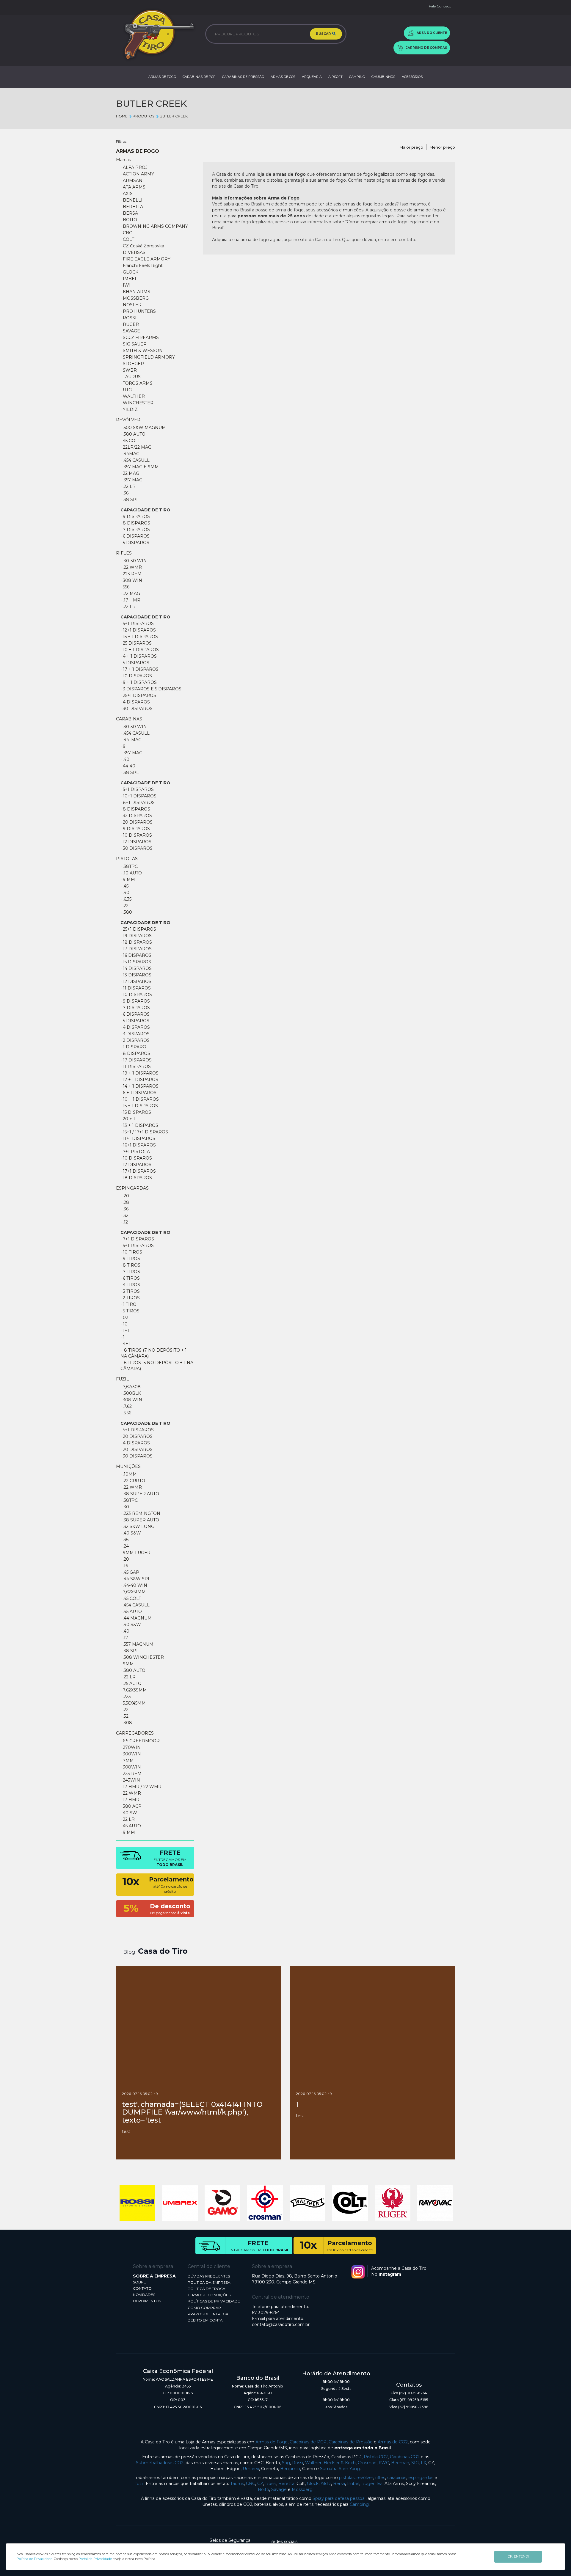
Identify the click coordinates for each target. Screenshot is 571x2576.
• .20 (125, 1196)
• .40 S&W (131, 1533)
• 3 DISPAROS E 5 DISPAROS (151, 689)
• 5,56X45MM (133, 1703)
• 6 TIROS (130, 1278)
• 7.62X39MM (134, 1690)
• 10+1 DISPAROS (138, 796)
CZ (260, 2484)
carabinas (397, 2478)
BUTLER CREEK (174, 116)
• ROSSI (128, 318)
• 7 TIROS (130, 1272)
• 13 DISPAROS (136, 975)
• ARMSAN (131, 180)
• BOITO (129, 220)
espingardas (421, 2478)
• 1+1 (125, 1331)
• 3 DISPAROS (135, 1034)
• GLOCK (129, 272)
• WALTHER (133, 396)
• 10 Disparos (136, 1158)
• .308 (126, 1723)
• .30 (125, 1507)
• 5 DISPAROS (135, 663)
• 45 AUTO (131, 1826)
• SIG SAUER (134, 344)
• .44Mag (130, 454)
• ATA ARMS (133, 187)
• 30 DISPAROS (137, 1456)
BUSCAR (324, 34)
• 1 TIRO (128, 1304)
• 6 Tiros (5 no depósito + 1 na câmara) (157, 1366)
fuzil (139, 2484)
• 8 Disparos (135, 523)
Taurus (237, 2484)
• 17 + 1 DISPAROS (139, 669)
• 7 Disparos (135, 530)
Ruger (368, 2484)
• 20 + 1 (128, 1119)
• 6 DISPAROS (135, 1014)
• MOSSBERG (135, 298)
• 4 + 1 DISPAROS (139, 656)
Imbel (353, 2484)
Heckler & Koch (340, 2463)
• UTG (126, 390)
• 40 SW (129, 1813)
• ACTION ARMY (137, 174)
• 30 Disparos (137, 709)
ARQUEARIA (312, 77)
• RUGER (130, 324)
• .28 (125, 1202)
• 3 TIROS (130, 1291)
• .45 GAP (130, 1572)
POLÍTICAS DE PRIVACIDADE (214, 2301)
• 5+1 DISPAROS (137, 623)
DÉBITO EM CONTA (205, 2320)
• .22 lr (128, 607)
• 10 (124, 1324)
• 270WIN (131, 1747)
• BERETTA (132, 207)
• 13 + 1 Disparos (139, 1125)
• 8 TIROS (130, 1265)
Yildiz (326, 2484)
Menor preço (442, 147)
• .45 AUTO (131, 1611)
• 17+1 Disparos (138, 1171)
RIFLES (124, 553)
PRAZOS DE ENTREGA (208, 2314)
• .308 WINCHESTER (142, 1657)
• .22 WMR (131, 567)
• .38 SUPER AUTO (140, 1520)
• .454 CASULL (135, 460)
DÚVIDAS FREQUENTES (209, 2276)
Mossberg (302, 2489)
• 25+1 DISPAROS (138, 929)
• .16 (124, 1566)
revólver (365, 2478)
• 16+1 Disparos (138, 1145)
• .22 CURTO (133, 1481)
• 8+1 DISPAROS (138, 802)
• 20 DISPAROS (137, 822)
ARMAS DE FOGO (162, 77)
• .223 (126, 1697)
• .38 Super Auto (140, 1494)
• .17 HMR (130, 600)
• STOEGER (132, 364)
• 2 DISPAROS (135, 1040)
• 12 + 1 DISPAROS (139, 1080)
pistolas (347, 2478)
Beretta (286, 2484)
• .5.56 (126, 1413)
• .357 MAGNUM (137, 1644)
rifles (380, 2478)
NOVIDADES (144, 2295)
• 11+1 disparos (138, 1138)
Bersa (339, 2484)
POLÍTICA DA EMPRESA (209, 2282)
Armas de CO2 (393, 2442)
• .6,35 (126, 899)
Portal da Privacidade (95, 2559)
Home (122, 116)
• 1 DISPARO (133, 1047)
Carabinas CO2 (405, 2457)
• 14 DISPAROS (136, 968)
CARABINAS (129, 719)
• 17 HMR (130, 1800)
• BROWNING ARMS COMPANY (154, 226)
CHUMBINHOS (383, 77)
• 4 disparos (135, 1443)
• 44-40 (128, 766)
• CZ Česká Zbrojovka (142, 246)
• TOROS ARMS (137, 383)
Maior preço (411, 147)
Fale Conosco (440, 6)
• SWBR (129, 370)
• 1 (123, 1337)
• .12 (124, 1222)
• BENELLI (131, 200)
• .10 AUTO (131, 873)
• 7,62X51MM (133, 1592)
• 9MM (127, 1664)
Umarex (251, 2469)
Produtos (143, 116)
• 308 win (131, 1400)
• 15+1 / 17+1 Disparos (144, 1132)
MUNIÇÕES (128, 1466)
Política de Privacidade (34, 2559)
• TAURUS (131, 377)
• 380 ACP (131, 1806)
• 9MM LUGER (135, 1553)
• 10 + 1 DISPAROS (140, 650)
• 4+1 (125, 1344)
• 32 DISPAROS (136, 816)
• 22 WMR (131, 1793)
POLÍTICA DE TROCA (207, 2289)
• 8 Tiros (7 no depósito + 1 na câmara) (154, 1353)
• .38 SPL (130, 500)
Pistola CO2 (376, 2457)
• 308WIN (131, 1767)
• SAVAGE (130, 331)
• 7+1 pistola (135, 1152)
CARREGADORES (135, 1733)
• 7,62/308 (131, 1387)
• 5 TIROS (130, 1311)
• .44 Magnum (136, 1618)
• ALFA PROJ (134, 167)
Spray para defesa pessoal (339, 2498)
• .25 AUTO (131, 1683)
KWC (384, 2463)
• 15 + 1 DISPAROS (139, 1106)
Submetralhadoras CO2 (160, 2463)
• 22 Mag (130, 473)
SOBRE (139, 2282)
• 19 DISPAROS (136, 936)
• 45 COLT (130, 441)
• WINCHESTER (137, 403)
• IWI (126, 285)
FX (423, 2463)
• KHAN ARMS (135, 292)
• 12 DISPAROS (136, 842)
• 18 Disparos (136, 1178)
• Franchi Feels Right (142, 266)
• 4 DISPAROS (135, 702)
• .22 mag (130, 593)
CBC (251, 2484)
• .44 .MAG (131, 740)
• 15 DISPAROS (136, 962)
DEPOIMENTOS (147, 2301)
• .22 (124, 906)
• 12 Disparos (136, 1165)
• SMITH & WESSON (142, 351)
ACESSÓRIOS (412, 77)
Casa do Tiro (163, 1951)
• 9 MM (128, 879)
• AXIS (127, 194)
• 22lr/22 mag (136, 447)
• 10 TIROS (131, 1252)
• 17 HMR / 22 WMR (141, 1787)
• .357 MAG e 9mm (140, 467)
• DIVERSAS (133, 252)
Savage (279, 2489)
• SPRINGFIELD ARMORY (148, 357)
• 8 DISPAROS (135, 809)
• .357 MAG (131, 480)
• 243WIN (130, 1780)
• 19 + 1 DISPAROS (139, 1073)
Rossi (298, 2463)
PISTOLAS (127, 859)
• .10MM (129, 1474)
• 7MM (127, 1760)
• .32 (124, 1215)
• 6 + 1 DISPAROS (138, 1093)
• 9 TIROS (130, 1259)
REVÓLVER (128, 420)
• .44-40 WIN (134, 1585)
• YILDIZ (129, 409)
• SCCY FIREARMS (140, 337)
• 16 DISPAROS (136, 955)
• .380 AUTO (133, 434)
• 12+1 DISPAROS (138, 630)
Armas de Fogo (272, 2442)
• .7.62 (126, 1406)
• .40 (125, 759)
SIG (415, 2463)
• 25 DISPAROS (136, 643)
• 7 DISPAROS (135, 1008)
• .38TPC (129, 866)
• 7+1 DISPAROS (137, 1239)
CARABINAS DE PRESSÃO (243, 77)
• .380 (126, 912)
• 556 (125, 587)
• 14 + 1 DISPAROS (139, 1086)
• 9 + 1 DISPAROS (139, 682)
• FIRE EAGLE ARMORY (145, 259)
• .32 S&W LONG (137, 1526)
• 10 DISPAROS (136, 676)
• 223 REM (131, 574)
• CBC (126, 233)
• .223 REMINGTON (140, 1513)
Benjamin (290, 2469)
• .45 (124, 886)
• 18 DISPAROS (136, 942)
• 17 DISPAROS (136, 949)
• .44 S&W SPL (135, 1579)
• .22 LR (128, 486)
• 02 (124, 1317)
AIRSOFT (335, 77)
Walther (313, 2463)
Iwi (379, 2484)
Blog (129, 1952)
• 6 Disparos (135, 536)
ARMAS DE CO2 (283, 77)
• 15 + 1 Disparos (139, 637)
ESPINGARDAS (132, 1188)
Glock (313, 2484)
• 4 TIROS (130, 1285)
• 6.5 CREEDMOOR (140, 1741)
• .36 (124, 493)
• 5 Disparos (135, 543)
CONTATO (142, 2288)
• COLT (127, 239)
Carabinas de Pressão (351, 2442)
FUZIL (123, 1379)
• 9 (123, 746)
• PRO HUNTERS (138, 311)
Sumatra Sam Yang (340, 2469)
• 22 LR (128, 1819)
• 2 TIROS (130, 1298)
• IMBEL (129, 279)
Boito (263, 2489)
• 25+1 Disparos (138, 695)
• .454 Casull (135, 1605)
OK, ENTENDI (518, 2556)
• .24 (125, 1546)
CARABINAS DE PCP (199, 77)
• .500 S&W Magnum (143, 428)
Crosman (367, 2463)
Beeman (400, 2463)
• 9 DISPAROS (135, 829)
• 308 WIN (131, 580)
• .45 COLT (131, 1598)
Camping (359, 2504)
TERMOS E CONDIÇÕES (209, 2295)
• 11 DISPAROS (136, 988)
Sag (286, 2463)
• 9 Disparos (135, 516)
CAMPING (357, 77)
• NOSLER (131, 305)
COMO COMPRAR (204, 2308)
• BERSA (129, 213)
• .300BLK (131, 1393)
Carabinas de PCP (308, 2442)
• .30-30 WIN (134, 561)
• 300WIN (131, 1754)
